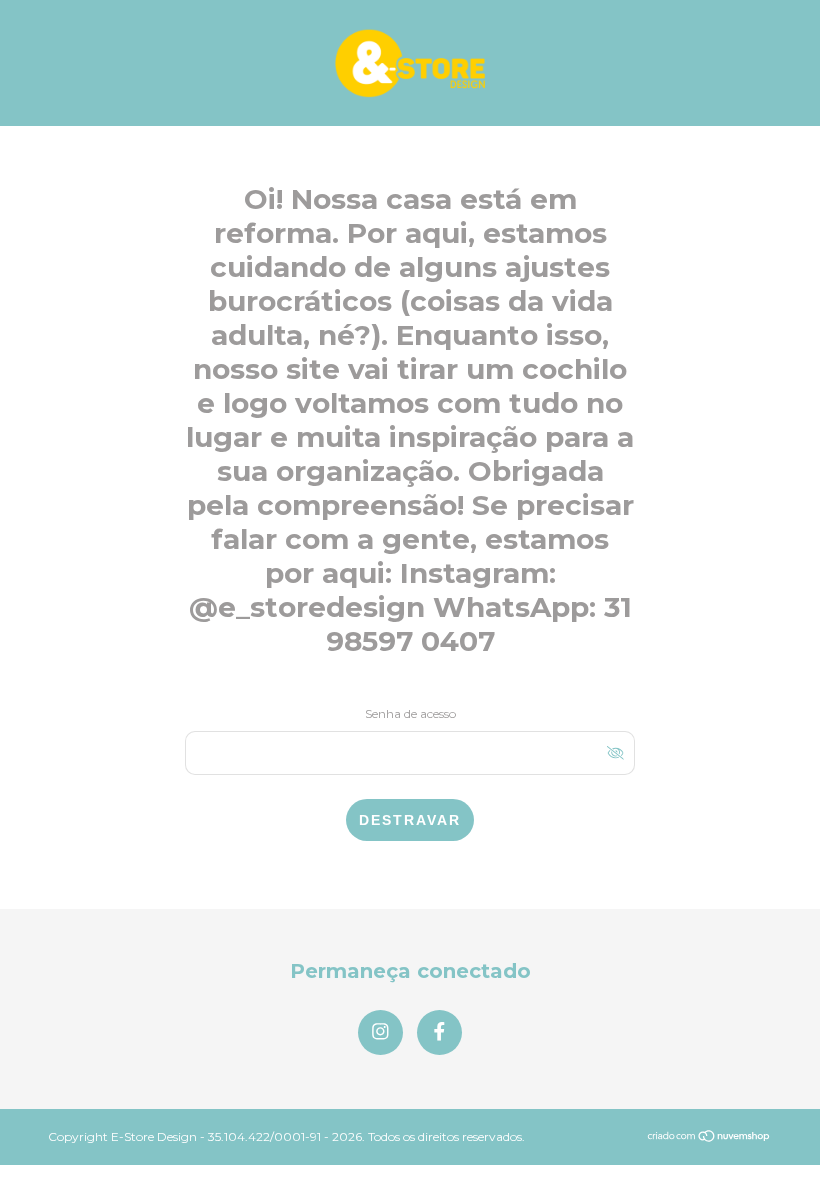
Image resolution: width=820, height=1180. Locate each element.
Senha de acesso (410, 713)
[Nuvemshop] (709, 1137)
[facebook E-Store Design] (439, 1032)
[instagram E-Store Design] (380, 1032)
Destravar (410, 820)
